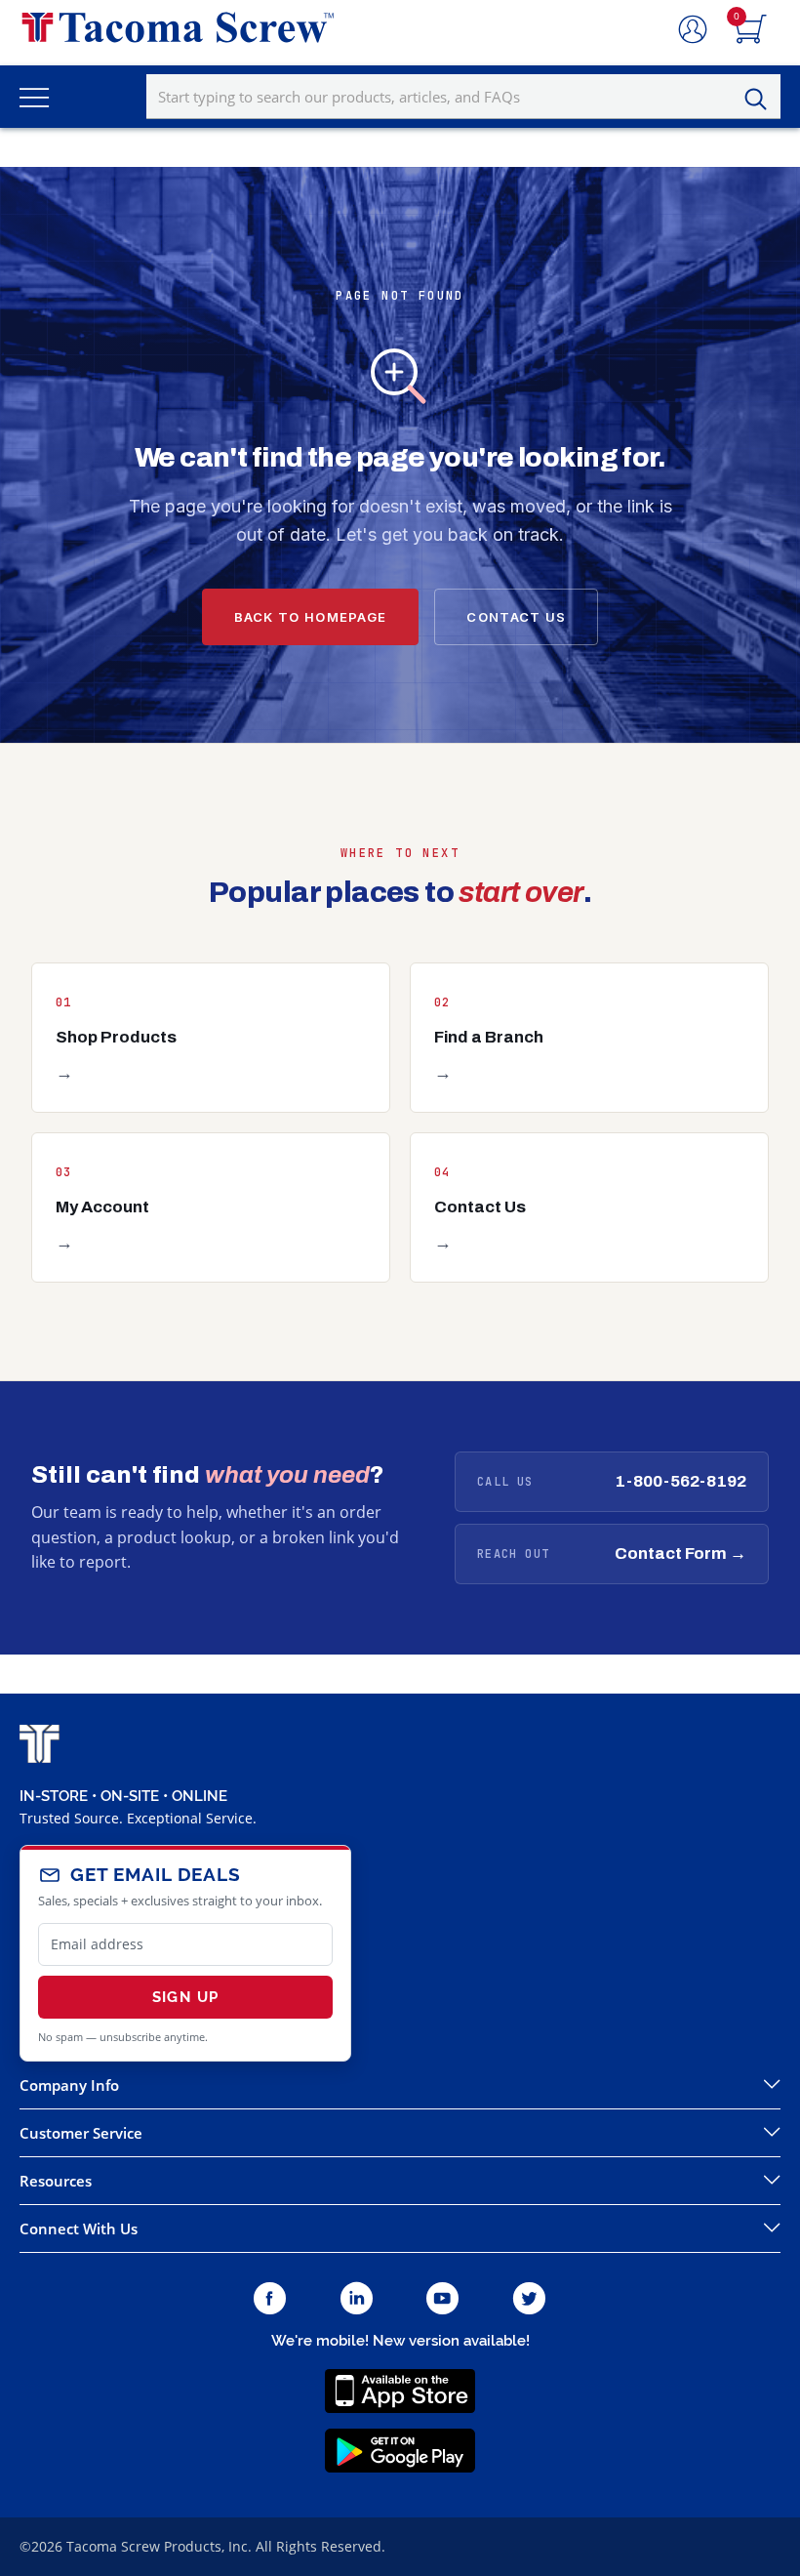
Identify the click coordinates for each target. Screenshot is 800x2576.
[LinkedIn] (357, 2299)
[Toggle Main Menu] (34, 97)
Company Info (69, 2085)
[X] (530, 2299)
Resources (56, 2181)
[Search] (761, 100)
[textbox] (463, 97)
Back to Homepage (311, 617)
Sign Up (185, 1997)
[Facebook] (270, 2299)
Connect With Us (79, 2228)
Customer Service (81, 2133)
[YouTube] (442, 2299)
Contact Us (516, 617)
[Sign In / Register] (693, 30)
